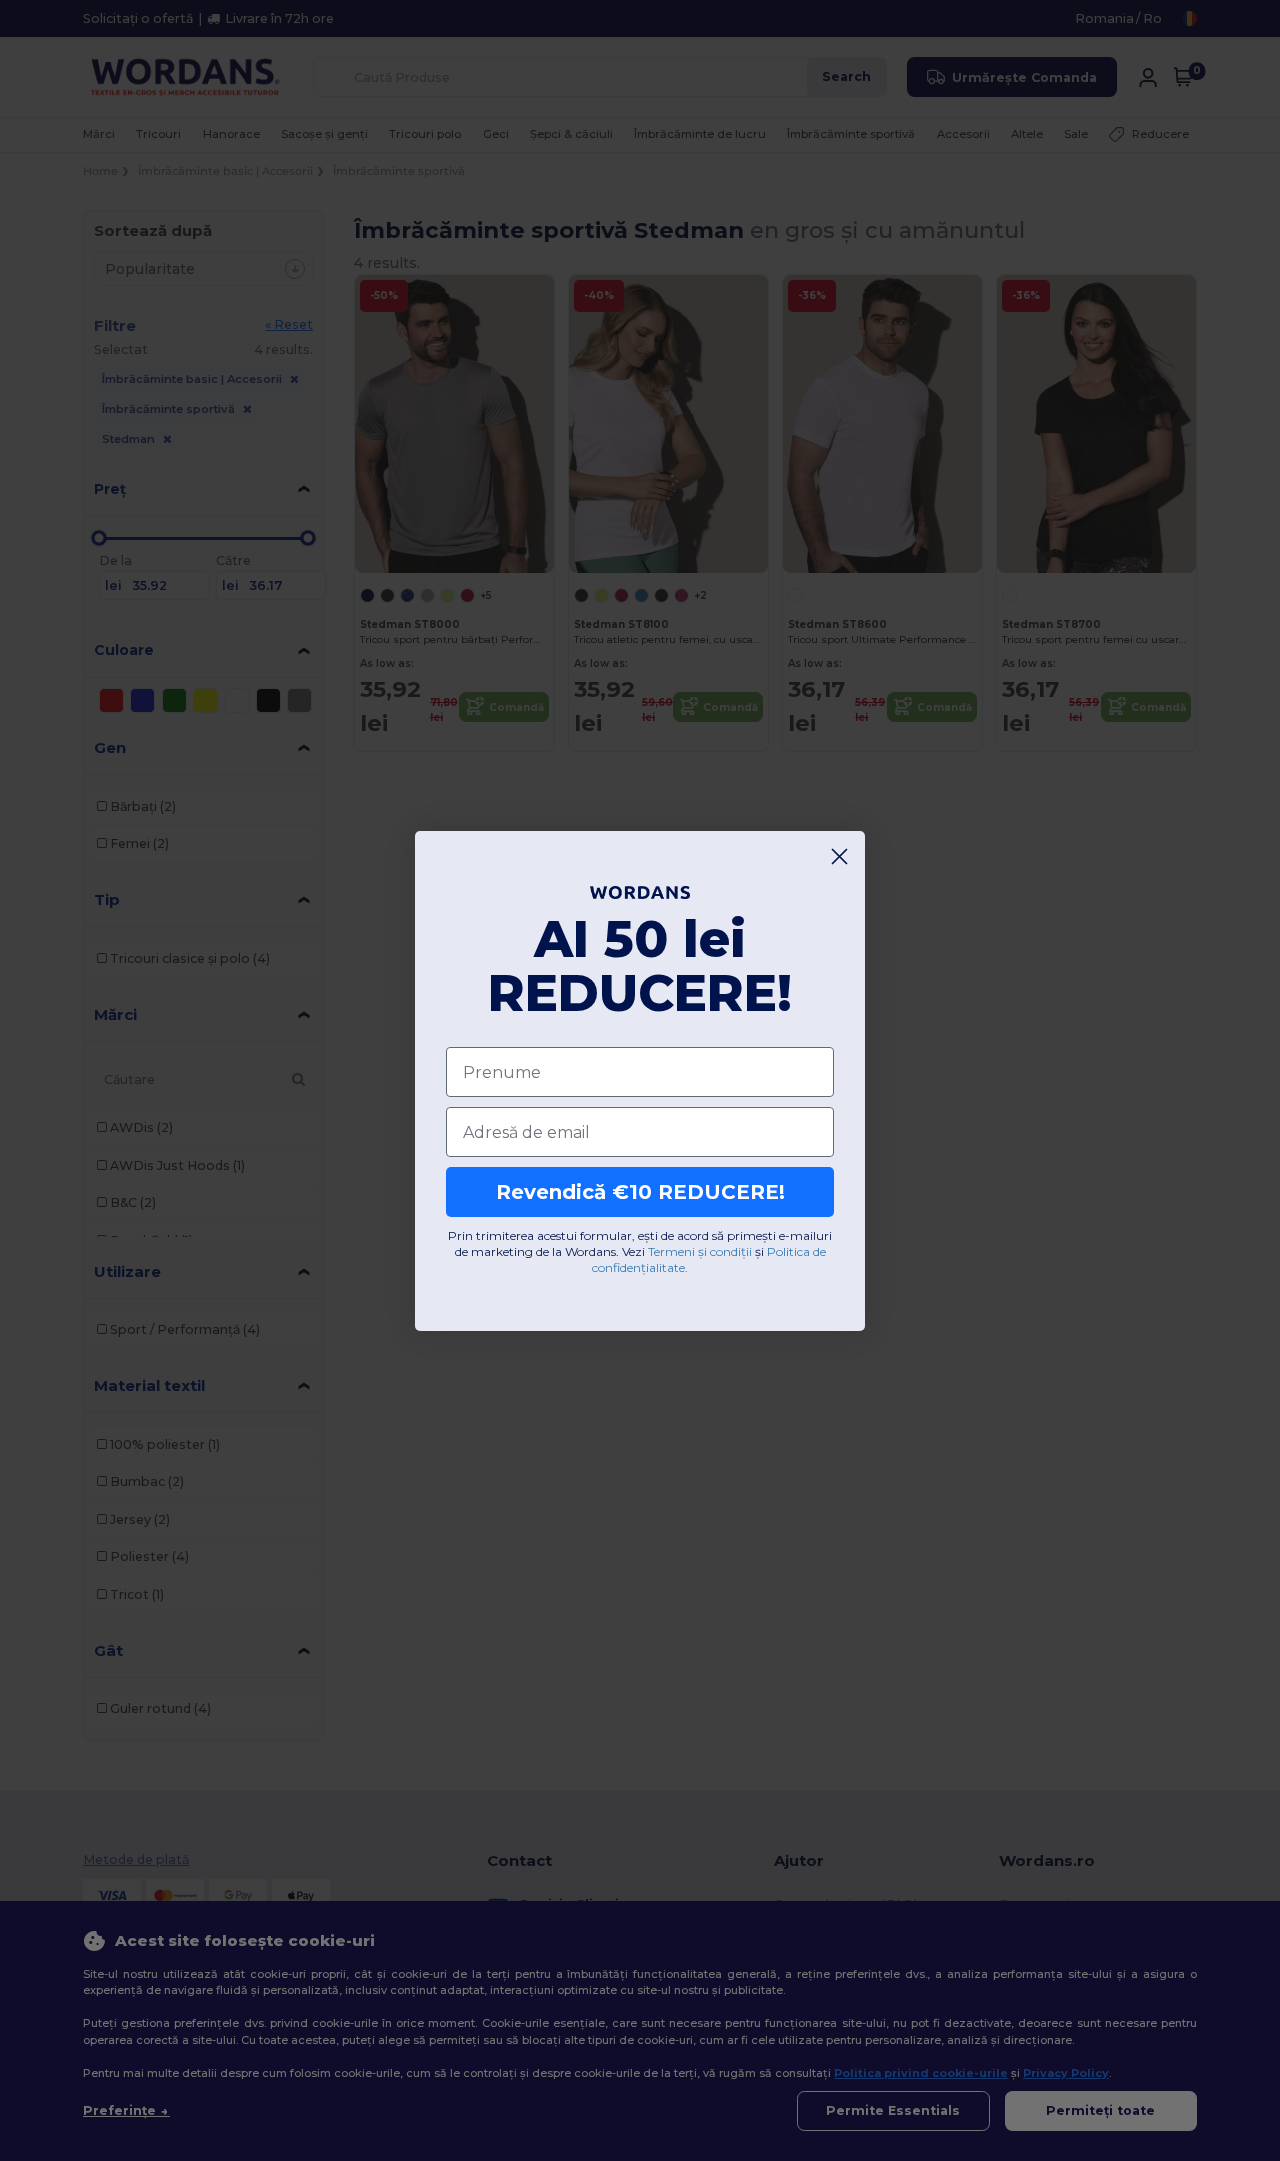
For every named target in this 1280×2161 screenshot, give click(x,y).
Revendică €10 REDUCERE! (640, 1192)
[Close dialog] (839, 856)
